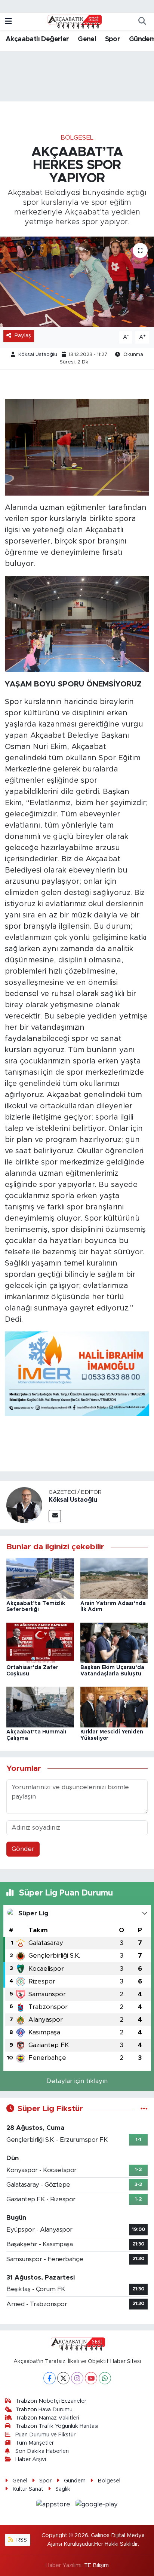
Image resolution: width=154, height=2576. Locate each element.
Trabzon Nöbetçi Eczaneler (51, 2401)
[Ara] (142, 22)
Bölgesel (77, 138)
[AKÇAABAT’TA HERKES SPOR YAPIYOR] (77, 282)
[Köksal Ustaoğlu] (24, 1505)
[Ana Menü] (8, 22)
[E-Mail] (55, 1516)
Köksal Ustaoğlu (38, 355)
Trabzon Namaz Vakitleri (47, 2418)
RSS (21, 2540)
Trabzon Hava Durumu (44, 2410)
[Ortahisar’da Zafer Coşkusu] (40, 1642)
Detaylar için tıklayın (77, 2081)
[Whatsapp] (105, 2378)
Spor (113, 39)
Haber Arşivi (31, 2459)
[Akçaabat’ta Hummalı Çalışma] (40, 1707)
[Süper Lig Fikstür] (144, 2109)
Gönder (23, 1849)
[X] (63, 2378)
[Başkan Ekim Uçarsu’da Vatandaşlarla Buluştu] (114, 1642)
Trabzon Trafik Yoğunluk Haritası (57, 2426)
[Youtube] (91, 2378)
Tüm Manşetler (35, 2443)
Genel (87, 39)
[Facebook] (50, 2378)
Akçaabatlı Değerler (37, 39)
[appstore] (54, 2506)
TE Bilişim (96, 2565)
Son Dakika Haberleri (42, 2451)
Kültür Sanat (28, 2489)
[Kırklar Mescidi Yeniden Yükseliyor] (114, 1707)
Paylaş (23, 336)
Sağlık (63, 2489)
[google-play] (97, 2506)
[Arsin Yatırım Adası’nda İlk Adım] (114, 1578)
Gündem (75, 2481)
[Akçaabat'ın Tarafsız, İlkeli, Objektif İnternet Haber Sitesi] (74, 21)
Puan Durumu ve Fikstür (45, 2435)
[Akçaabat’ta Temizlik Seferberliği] (40, 1578)
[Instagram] (77, 2378)
